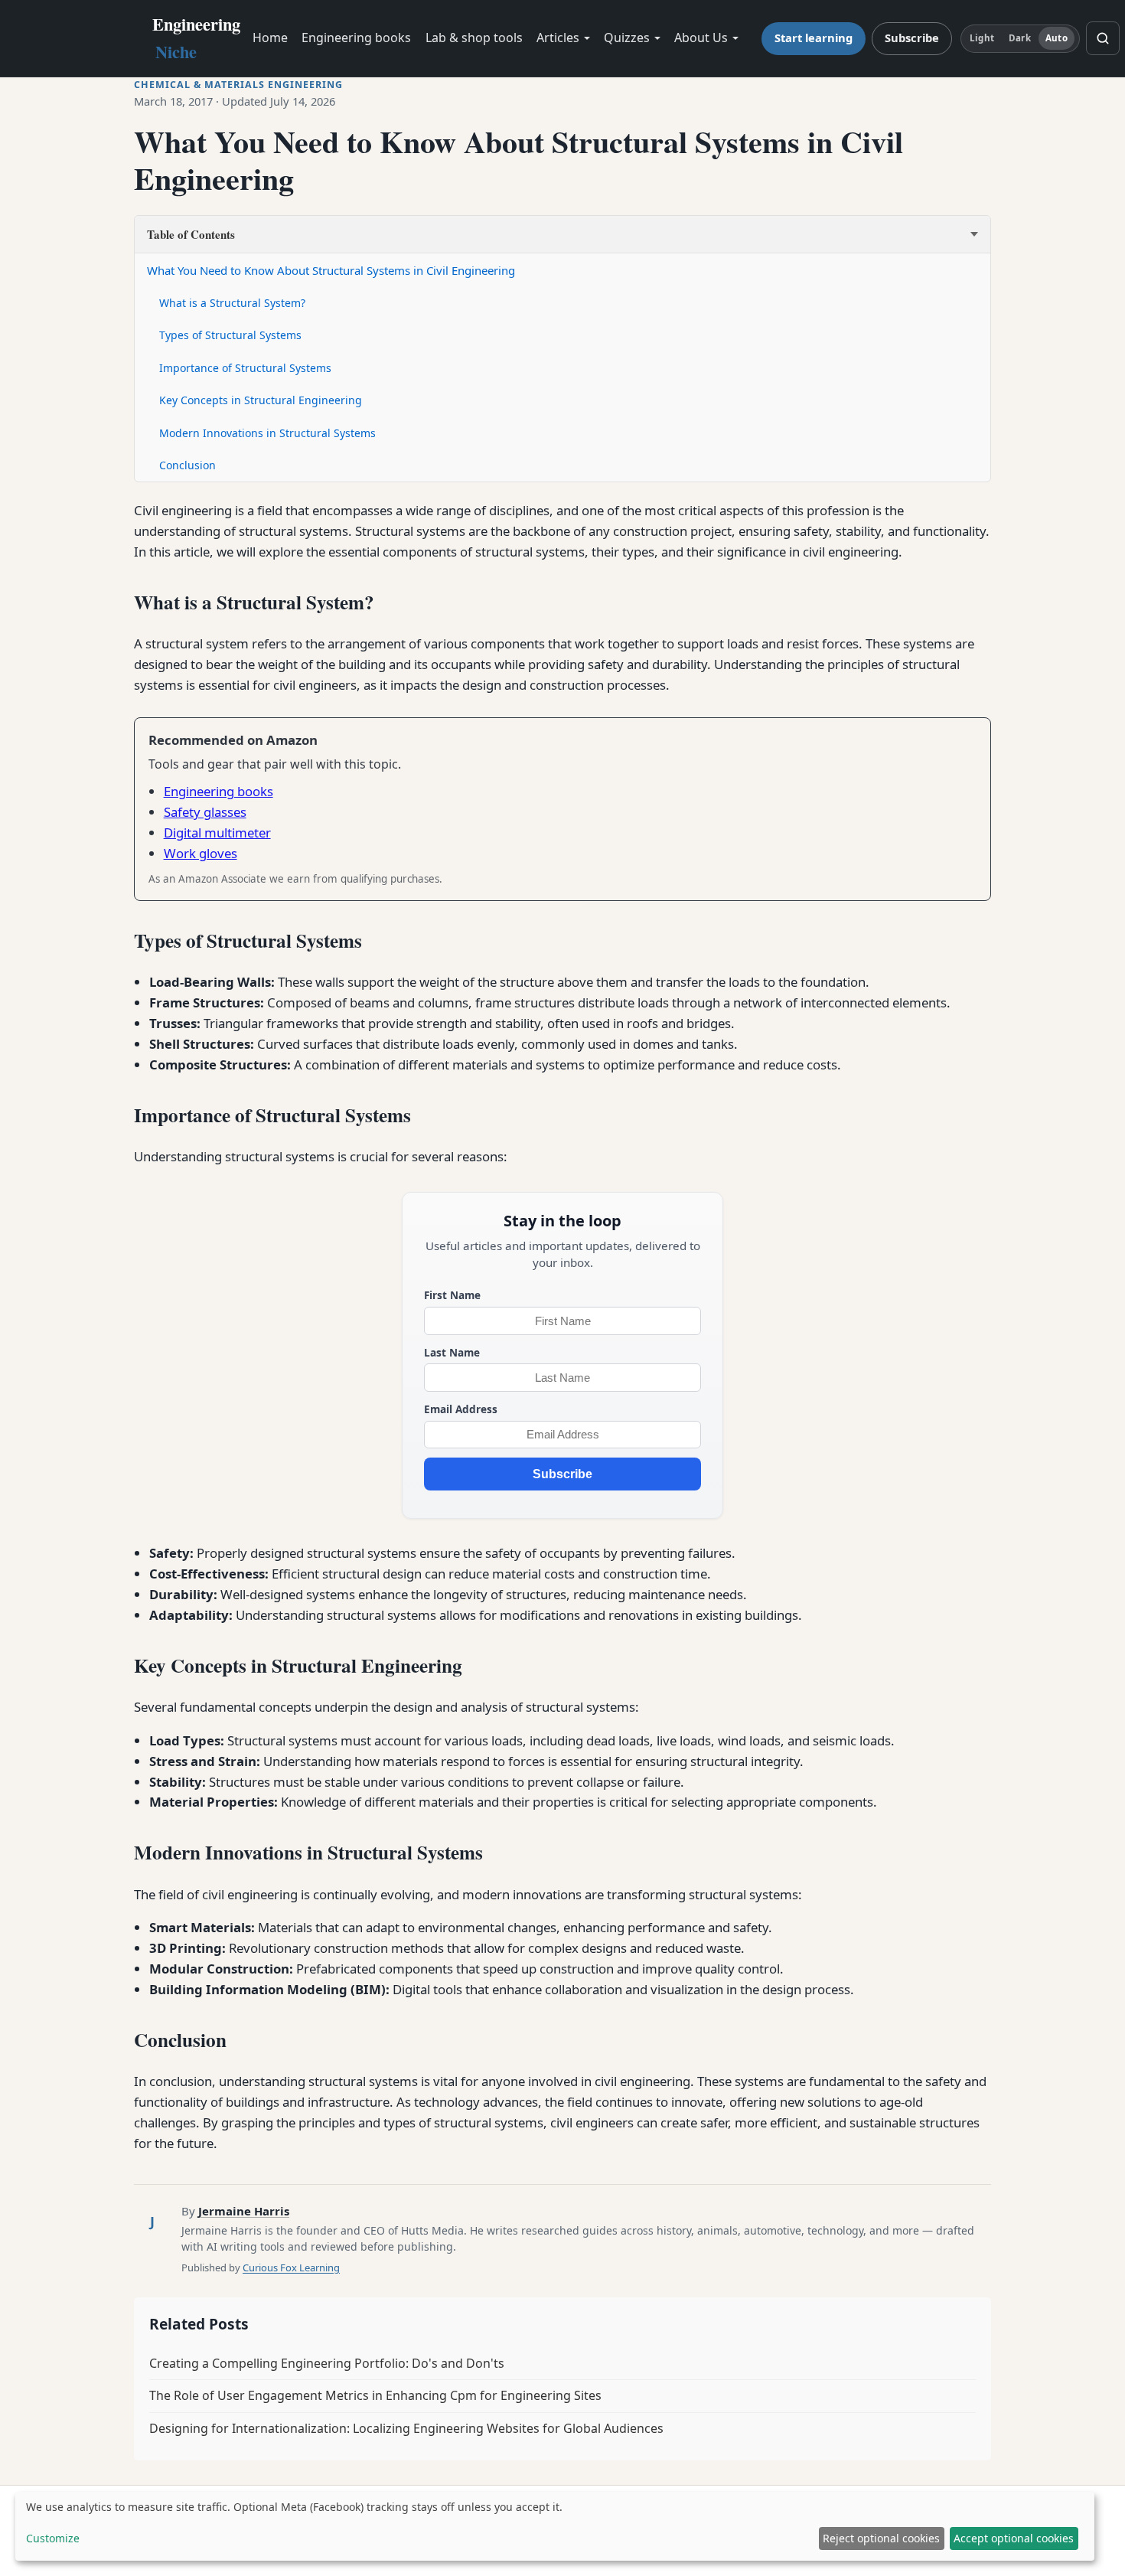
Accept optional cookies (1014, 2538)
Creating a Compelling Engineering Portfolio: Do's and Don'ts (327, 2363)
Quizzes (627, 38)
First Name (452, 1295)
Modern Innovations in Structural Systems (267, 433)
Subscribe (912, 38)
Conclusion (187, 465)
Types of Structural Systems (230, 335)
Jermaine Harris (244, 2211)
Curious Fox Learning (291, 2267)
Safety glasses (205, 812)
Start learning (814, 38)
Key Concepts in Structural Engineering (261, 400)
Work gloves (201, 853)
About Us (701, 38)
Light (982, 38)
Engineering (196, 38)
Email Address (461, 1409)
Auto (1056, 38)
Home (270, 38)
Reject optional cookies (881, 2538)
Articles (558, 38)
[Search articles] (1103, 38)
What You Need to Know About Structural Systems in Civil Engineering (331, 270)
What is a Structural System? (232, 303)
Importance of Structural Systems (245, 368)
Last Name (452, 1352)
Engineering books (356, 38)
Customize (53, 2538)
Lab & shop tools (474, 38)
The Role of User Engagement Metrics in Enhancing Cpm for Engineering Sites (375, 2395)
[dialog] (555, 2526)
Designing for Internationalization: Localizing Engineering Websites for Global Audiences (406, 2428)
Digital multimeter (217, 833)
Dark (1019, 38)
